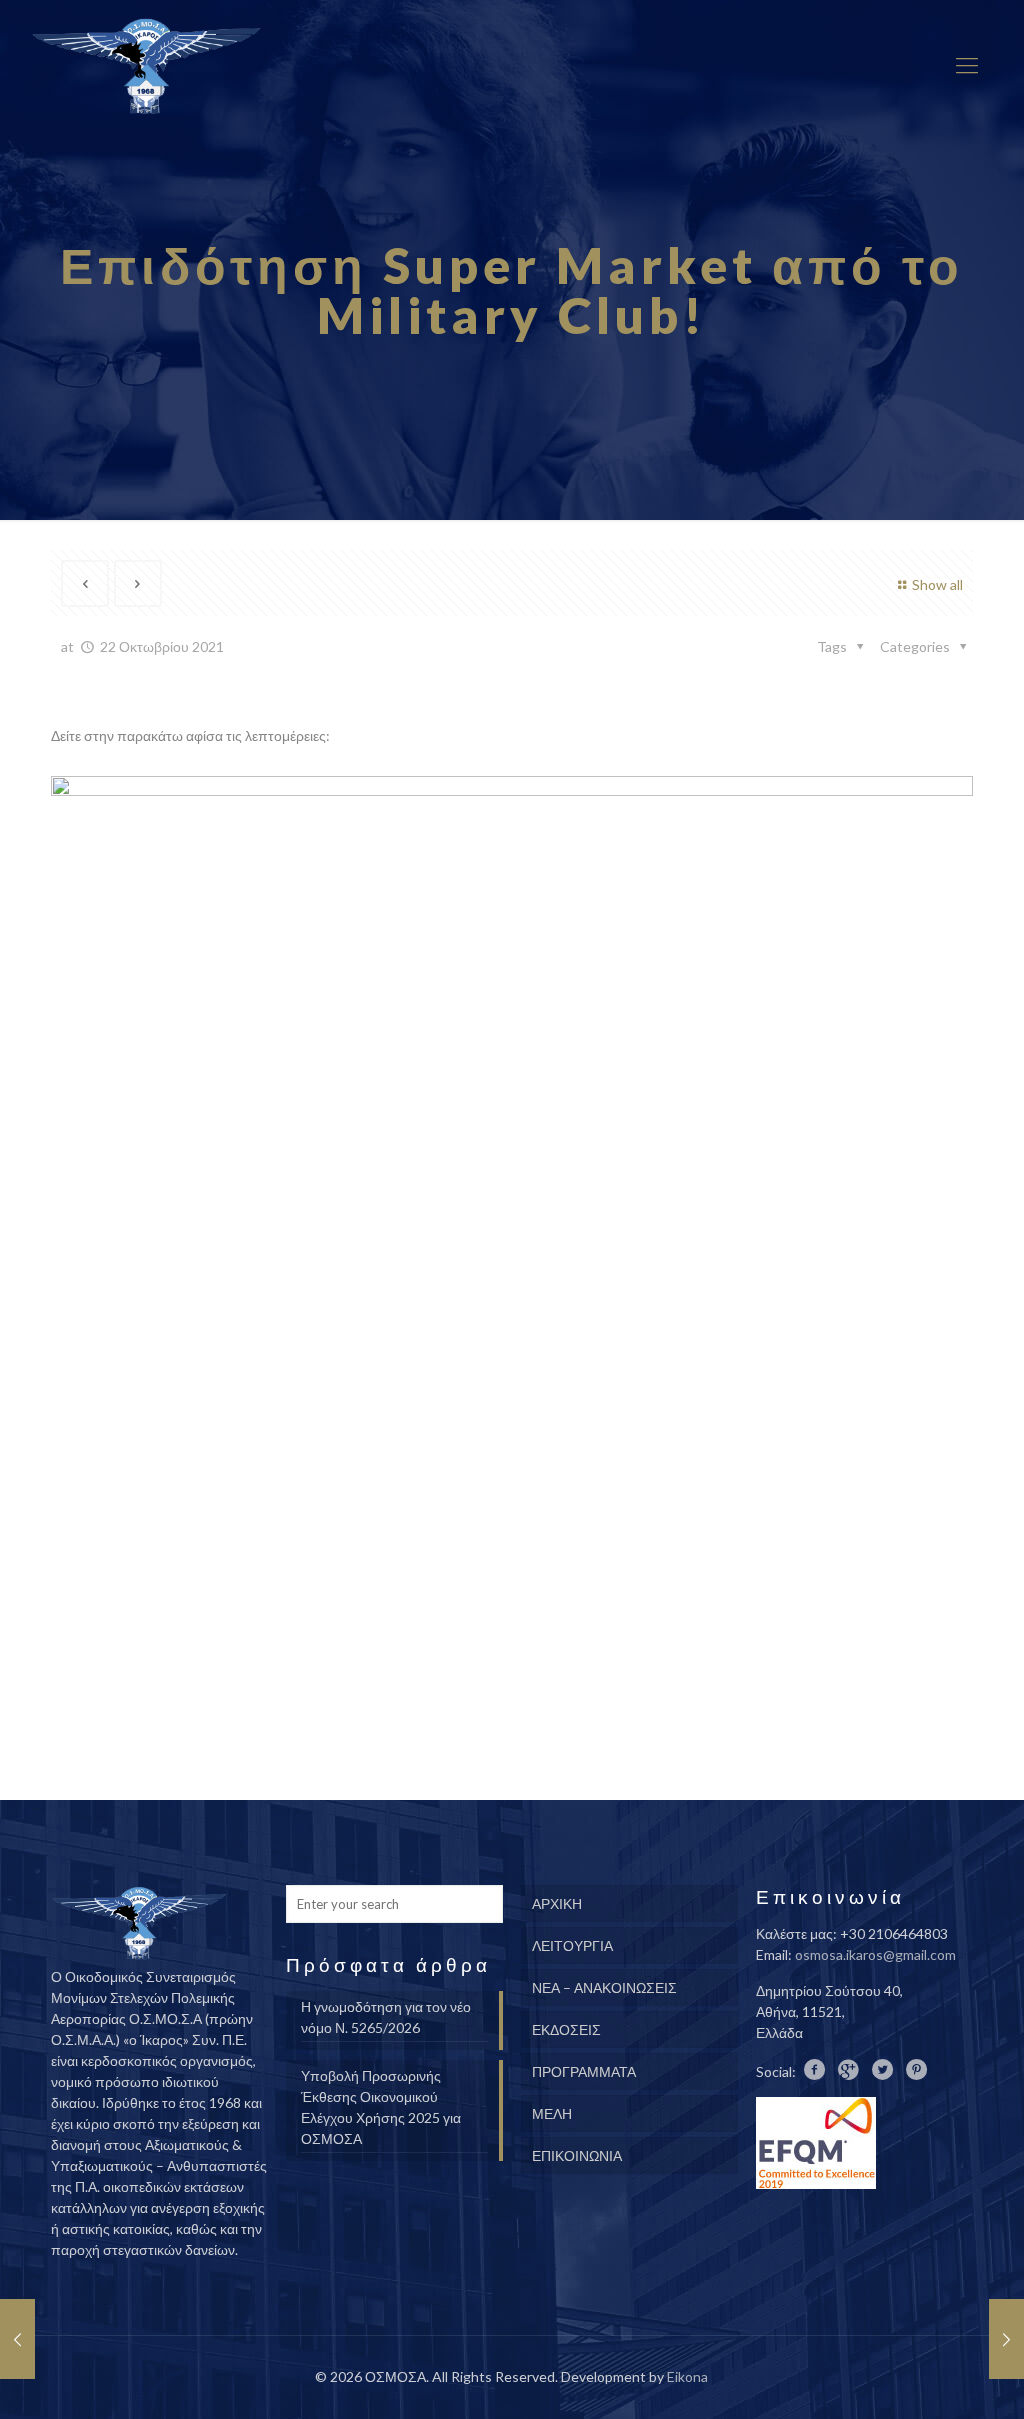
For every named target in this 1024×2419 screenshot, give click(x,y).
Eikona (687, 2376)
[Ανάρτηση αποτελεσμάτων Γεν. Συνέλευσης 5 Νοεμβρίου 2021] (1006, 2339)
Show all (937, 584)
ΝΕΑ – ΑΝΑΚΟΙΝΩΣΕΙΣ (604, 1987)
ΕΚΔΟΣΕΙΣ (566, 2029)
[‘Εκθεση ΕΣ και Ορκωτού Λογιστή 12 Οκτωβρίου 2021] (17, 2339)
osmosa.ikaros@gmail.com (875, 1954)
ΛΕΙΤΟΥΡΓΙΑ (572, 1945)
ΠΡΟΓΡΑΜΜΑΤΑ (584, 2071)
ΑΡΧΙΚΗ (557, 1903)
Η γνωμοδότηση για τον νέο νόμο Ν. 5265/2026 (386, 2017)
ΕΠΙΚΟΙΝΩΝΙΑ (577, 2155)
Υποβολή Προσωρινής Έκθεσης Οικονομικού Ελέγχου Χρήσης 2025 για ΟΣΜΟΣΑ (381, 2107)
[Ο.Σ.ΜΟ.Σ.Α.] (146, 65)
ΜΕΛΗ (552, 2113)
